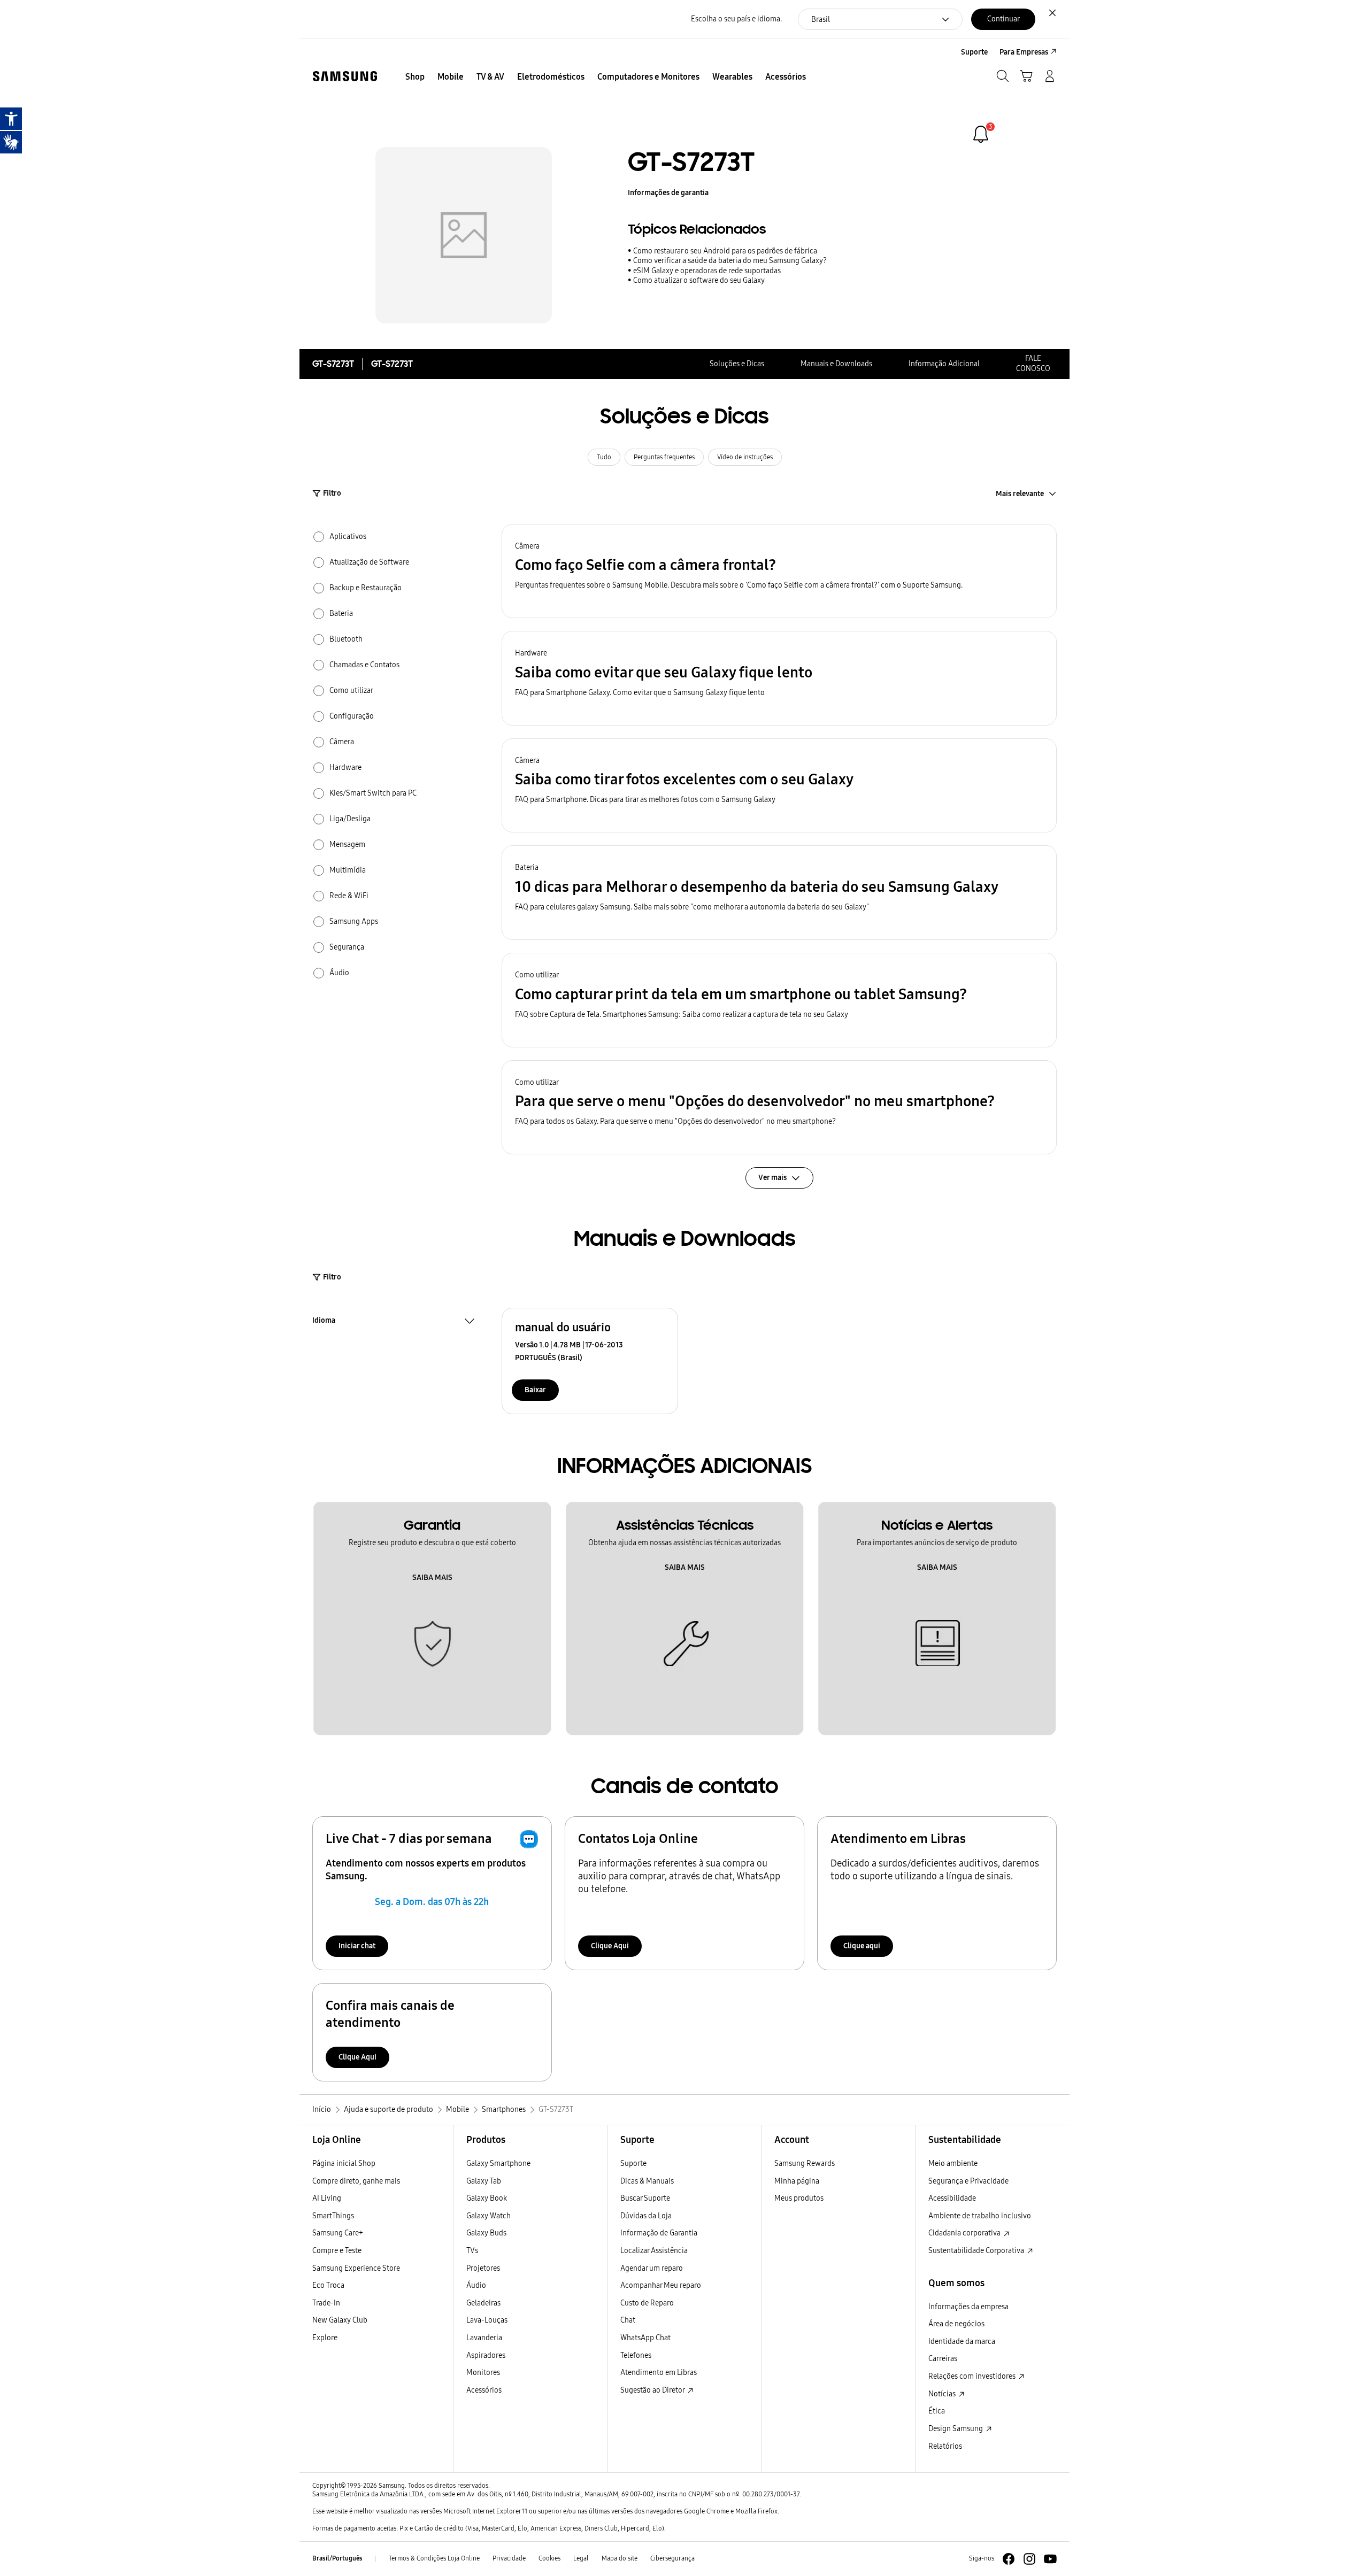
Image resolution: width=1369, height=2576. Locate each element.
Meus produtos (799, 2198)
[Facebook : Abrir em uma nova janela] (1009, 2559)
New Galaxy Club (340, 2320)
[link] (981, 134)
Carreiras (943, 2359)
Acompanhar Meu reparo (661, 2285)
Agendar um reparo (652, 2268)
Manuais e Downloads (836, 364)
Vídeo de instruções (745, 457)
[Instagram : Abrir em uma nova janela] (1029, 2559)
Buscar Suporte (645, 2198)
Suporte (633, 2164)
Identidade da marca (962, 2342)
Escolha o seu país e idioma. (736, 19)
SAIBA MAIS (432, 1578)
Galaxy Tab (484, 2181)
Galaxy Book (487, 2198)
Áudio (476, 2285)
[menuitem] (415, 77)
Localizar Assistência (654, 2251)
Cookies (549, 2558)
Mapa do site (620, 2558)
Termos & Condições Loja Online (434, 2558)
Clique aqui (862, 1946)
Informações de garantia (668, 193)
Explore (325, 2338)
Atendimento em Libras (659, 2373)
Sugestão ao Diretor (653, 2390)
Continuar (1003, 19)
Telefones (636, 2355)
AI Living (327, 2198)
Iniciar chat (357, 1946)
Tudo (604, 457)
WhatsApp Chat (645, 2338)
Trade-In (326, 2303)
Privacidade (509, 2558)
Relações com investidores (973, 2376)
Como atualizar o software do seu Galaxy (699, 280)
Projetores (483, 2268)
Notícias (943, 2394)
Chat (628, 2320)
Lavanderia (484, 2338)
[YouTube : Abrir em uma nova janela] (1050, 2559)
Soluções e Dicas (737, 364)
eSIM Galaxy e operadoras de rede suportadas (707, 271)
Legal (581, 2558)
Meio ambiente (953, 2164)
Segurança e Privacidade (968, 2181)
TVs (472, 2251)
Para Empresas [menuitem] (1024, 52)
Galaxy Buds (486, 2233)
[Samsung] (345, 76)
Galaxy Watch (489, 2216)
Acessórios (484, 2390)
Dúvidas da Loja (646, 2216)
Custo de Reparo (647, 2303)
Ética (937, 2411)
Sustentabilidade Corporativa (977, 2251)
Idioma (324, 1322)
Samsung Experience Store (356, 2268)
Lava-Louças (487, 2320)
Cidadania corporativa (965, 2233)
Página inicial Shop (344, 2164)
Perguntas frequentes (664, 457)
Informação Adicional (944, 364)
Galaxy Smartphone (498, 2164)
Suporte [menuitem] (974, 52)
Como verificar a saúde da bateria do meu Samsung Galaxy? (730, 261)
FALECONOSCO (1033, 364)
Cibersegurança (672, 2558)
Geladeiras (483, 2303)
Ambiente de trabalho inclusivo (980, 2216)
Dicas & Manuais (647, 2181)
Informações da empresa (968, 2307)
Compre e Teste (337, 2251)
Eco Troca (328, 2285)
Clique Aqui (610, 1946)
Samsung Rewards (805, 2164)
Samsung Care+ (338, 2233)
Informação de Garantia (659, 2233)
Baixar (535, 1390)
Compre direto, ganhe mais (356, 2181)
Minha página (797, 2181)
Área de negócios (956, 2324)
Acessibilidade (952, 2198)
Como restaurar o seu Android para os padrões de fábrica (725, 251)
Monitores (483, 2373)
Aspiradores (486, 2355)
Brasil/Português (337, 2558)
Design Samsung (956, 2429)
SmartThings (333, 2216)
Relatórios (945, 2446)
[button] (779, 571)
